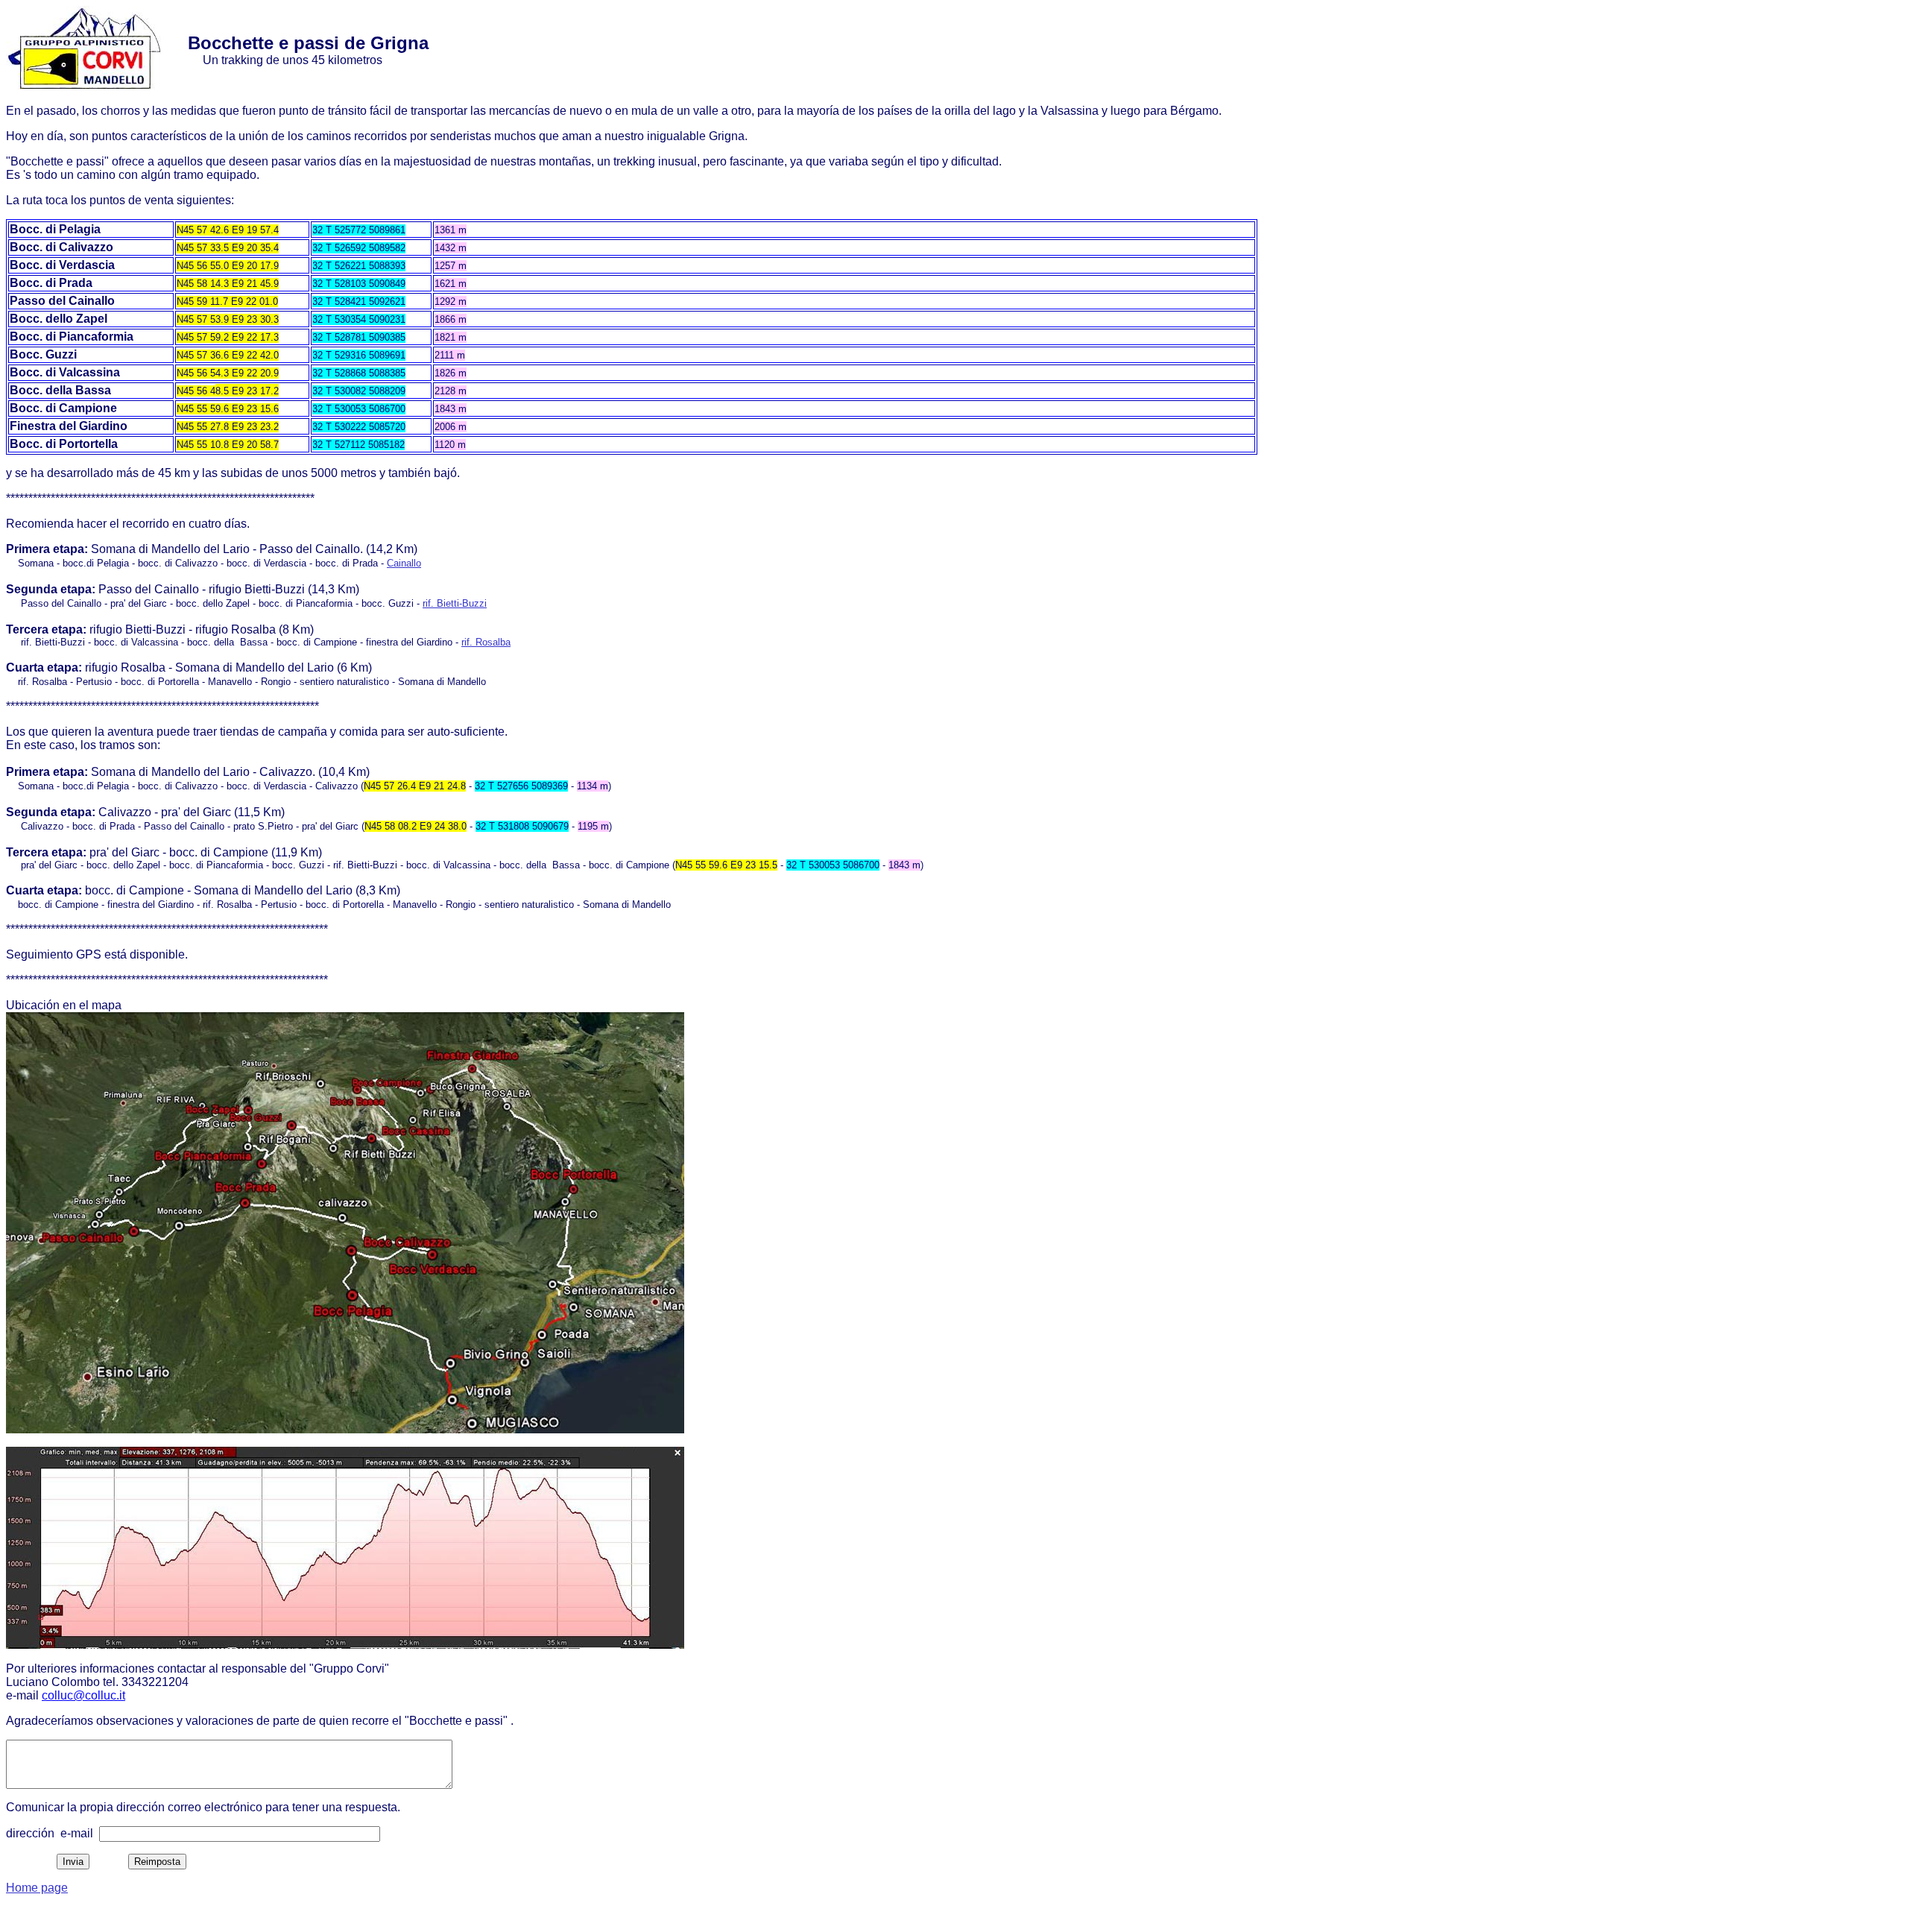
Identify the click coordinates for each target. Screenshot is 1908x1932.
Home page (37, 1888)
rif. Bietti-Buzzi (455, 603)
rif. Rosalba (486, 642)
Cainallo (404, 563)
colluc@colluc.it (83, 1695)
